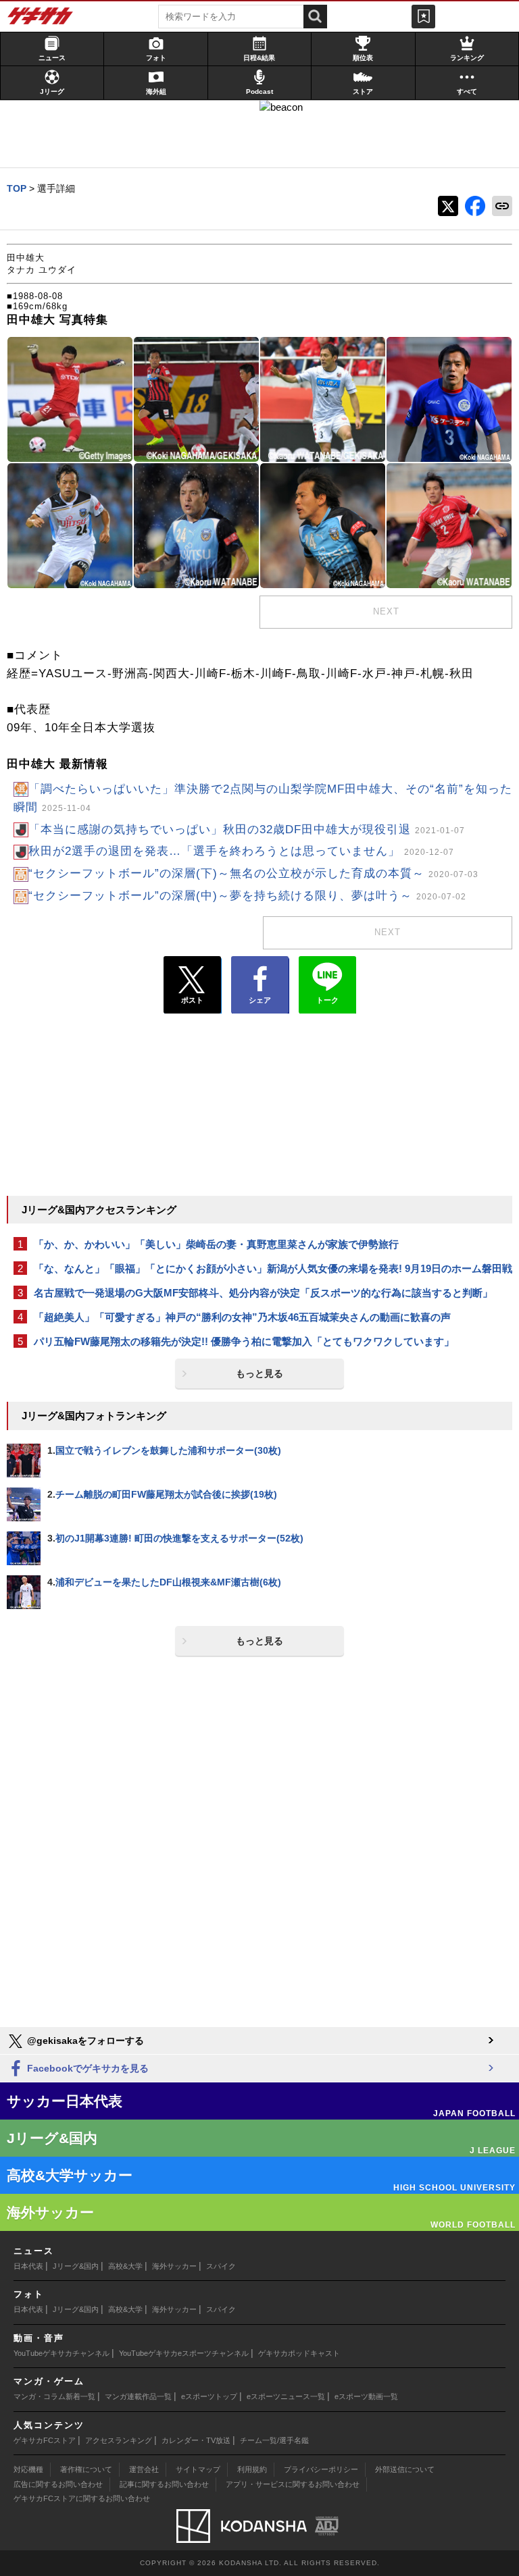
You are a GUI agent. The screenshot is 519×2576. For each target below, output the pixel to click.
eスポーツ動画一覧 (366, 2396)
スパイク (221, 2266)
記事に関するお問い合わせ (164, 2484)
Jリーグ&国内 (76, 2266)
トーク (327, 1000)
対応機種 (28, 2469)
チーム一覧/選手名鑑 (274, 2440)
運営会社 (144, 2469)
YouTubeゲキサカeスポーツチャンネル (184, 2353)
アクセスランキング (119, 2440)
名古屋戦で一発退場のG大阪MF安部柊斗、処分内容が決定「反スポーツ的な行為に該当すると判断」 (263, 1293)
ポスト (192, 1000)
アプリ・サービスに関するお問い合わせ (293, 2484)
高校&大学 (125, 2266)
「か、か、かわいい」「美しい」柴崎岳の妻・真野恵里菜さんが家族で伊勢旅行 (216, 1244)
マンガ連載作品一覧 (138, 2396)
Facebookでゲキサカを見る (86, 2068)
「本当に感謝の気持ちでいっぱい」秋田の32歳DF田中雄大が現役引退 (247, 830)
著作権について (86, 2469)
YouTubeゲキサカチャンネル (61, 2353)
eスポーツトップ (209, 2396)
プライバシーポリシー (321, 2469)
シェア (260, 1000)
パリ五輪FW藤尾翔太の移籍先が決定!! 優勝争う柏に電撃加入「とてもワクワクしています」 (244, 1341)
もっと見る (259, 1373)
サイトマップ (198, 2469)
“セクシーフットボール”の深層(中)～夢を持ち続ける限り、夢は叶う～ (247, 896)
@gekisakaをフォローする (84, 2041)
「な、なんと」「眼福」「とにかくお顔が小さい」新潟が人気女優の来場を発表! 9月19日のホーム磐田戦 (273, 1268)
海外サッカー (174, 2266)
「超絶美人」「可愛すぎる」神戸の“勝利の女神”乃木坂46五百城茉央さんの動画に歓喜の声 (242, 1317)
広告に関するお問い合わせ (58, 2484)
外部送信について (405, 2469)
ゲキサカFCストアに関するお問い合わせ (82, 2498)
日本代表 (28, 2266)
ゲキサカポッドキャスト (299, 2353)
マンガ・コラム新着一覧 (54, 2396)
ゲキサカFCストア (45, 2440)
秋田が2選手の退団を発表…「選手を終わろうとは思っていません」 (241, 851)
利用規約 (252, 2469)
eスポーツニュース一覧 (286, 2396)
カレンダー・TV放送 (196, 2440)
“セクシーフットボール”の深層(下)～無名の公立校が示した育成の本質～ (253, 873)
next (386, 611)
